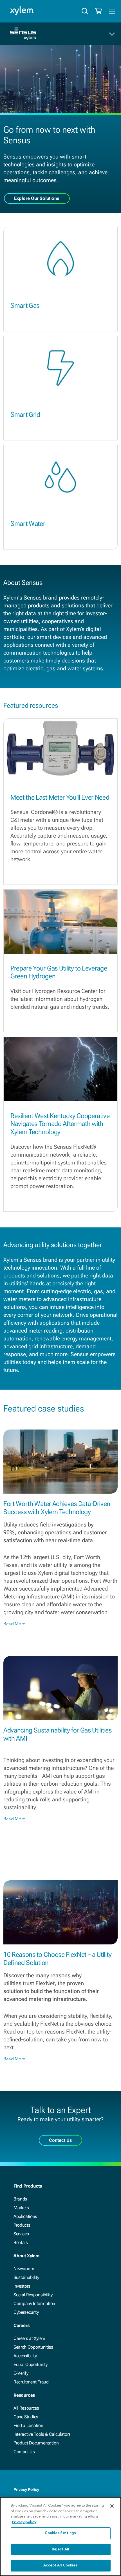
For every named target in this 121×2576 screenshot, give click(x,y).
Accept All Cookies (60, 2565)
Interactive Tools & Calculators (42, 2434)
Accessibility (25, 2356)
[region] (60, 2537)
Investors (22, 2286)
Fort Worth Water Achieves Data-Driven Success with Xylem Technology (57, 1508)
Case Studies (26, 2417)
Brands (20, 2199)
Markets (21, 2208)
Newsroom (24, 2269)
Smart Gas (25, 306)
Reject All (60, 2549)
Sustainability (26, 2277)
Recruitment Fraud (31, 2382)
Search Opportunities (33, 2347)
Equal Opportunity (31, 2364)
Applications (25, 2216)
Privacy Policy (26, 2489)
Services (21, 2234)
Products (22, 2225)
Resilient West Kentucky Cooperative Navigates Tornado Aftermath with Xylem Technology (60, 1124)
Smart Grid (25, 415)
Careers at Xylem (29, 2338)
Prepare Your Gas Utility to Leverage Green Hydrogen (59, 972)
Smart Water (28, 524)
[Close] (112, 2506)
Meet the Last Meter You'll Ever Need (60, 797)
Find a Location (28, 2425)
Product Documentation (36, 2443)
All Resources (26, 2408)
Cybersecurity (26, 2312)
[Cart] (98, 11)
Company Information (34, 2304)
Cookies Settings (60, 2533)
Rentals (21, 2243)
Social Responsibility (33, 2295)
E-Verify (21, 2373)
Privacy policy (24, 2522)
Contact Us (24, 2452)
